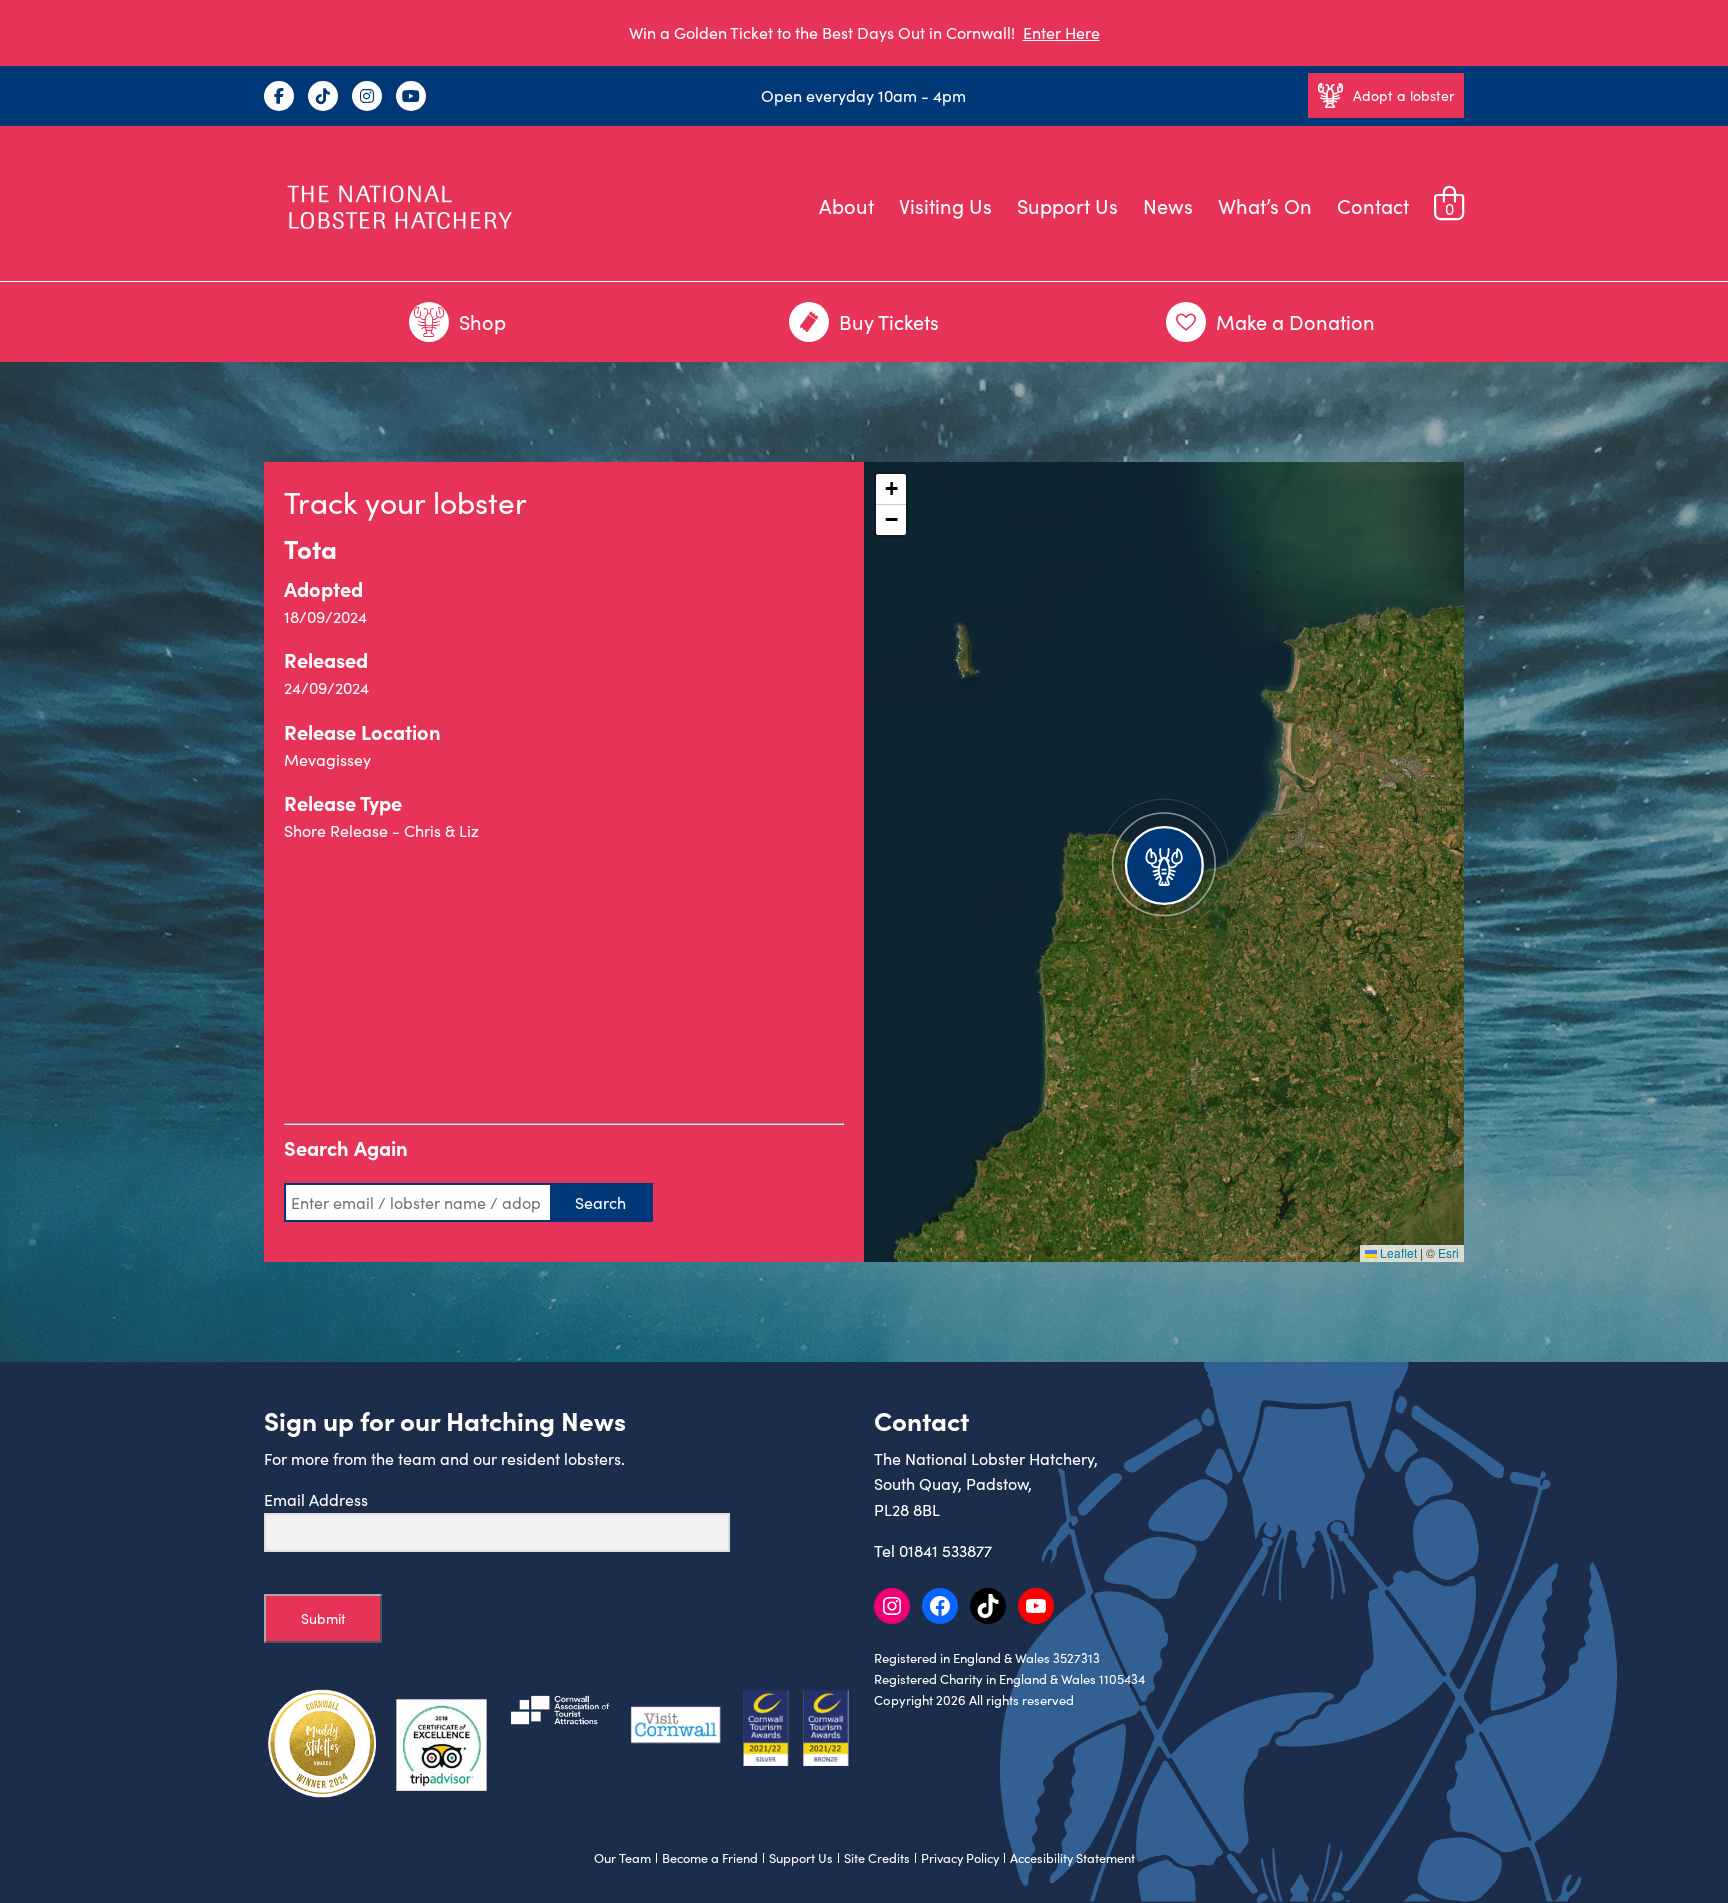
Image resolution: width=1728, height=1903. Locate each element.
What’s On (1265, 205)
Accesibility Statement (1072, 1858)
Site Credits (877, 1858)
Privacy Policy (960, 1858)
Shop (482, 321)
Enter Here (1061, 32)
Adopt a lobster (1403, 95)
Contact (1373, 205)
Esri (1448, 1252)
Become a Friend (710, 1858)
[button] (1164, 862)
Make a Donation (1295, 321)
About (846, 205)
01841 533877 (945, 1550)
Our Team (622, 1858)
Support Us (1067, 205)
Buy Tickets (889, 321)
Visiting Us (945, 205)
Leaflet (1397, 1252)
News (1168, 205)
